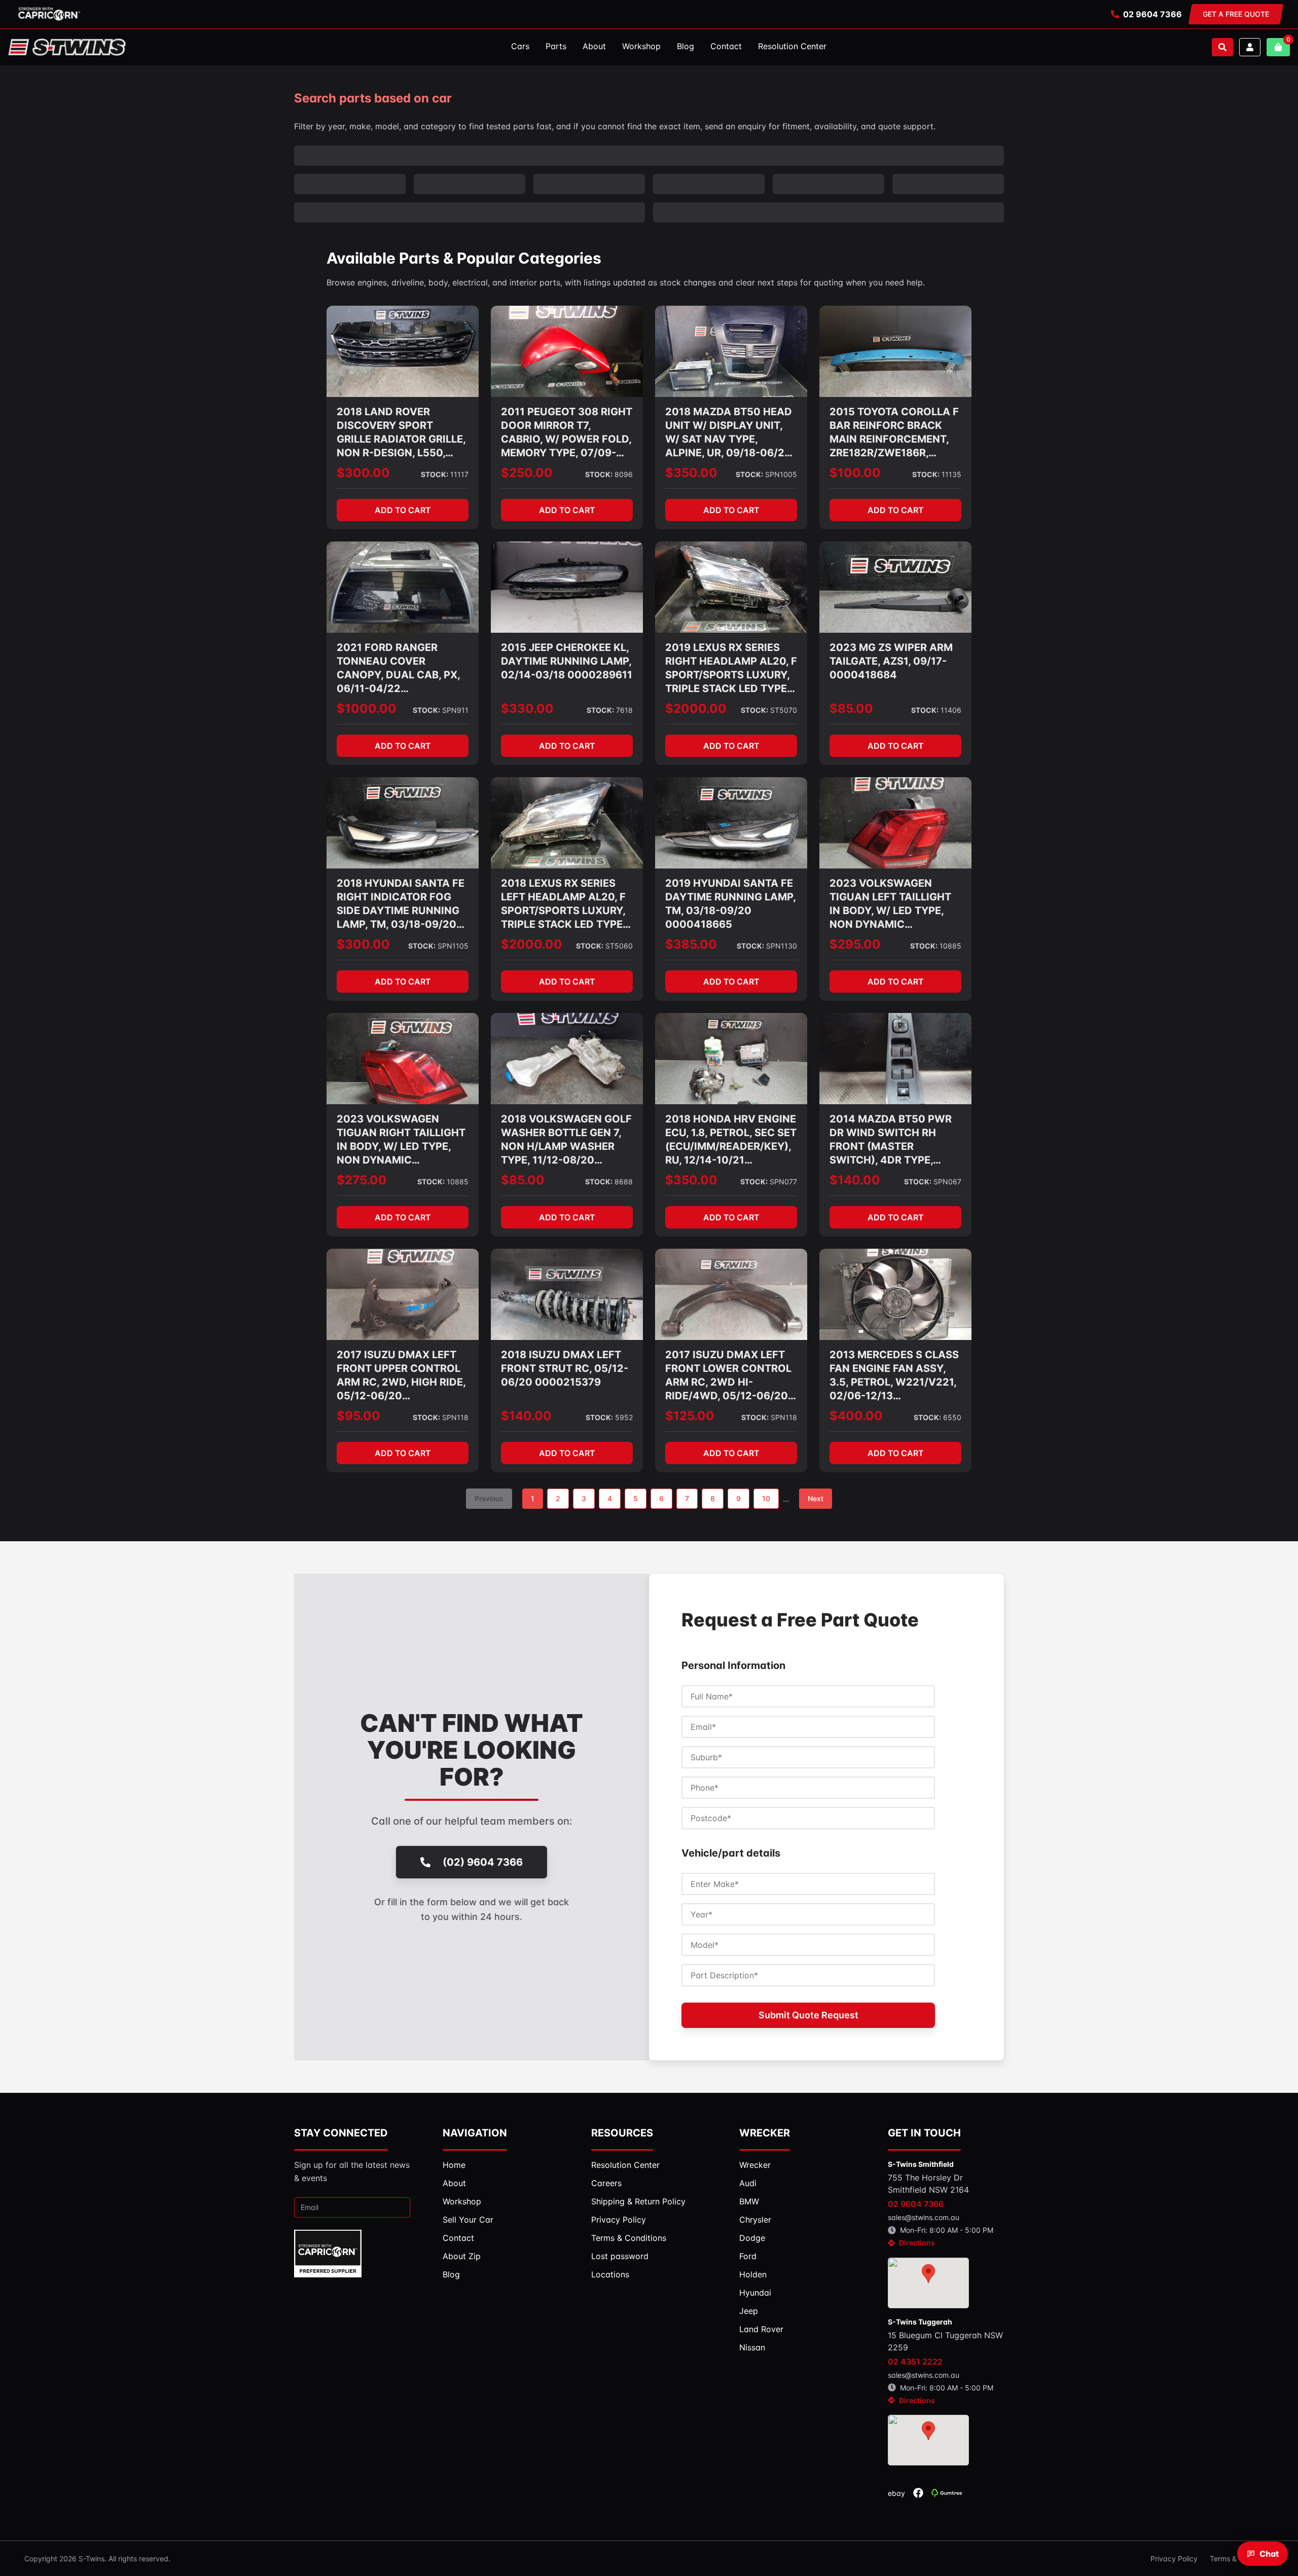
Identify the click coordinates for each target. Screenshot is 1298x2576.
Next (816, 1442)
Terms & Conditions (1242, 2502)
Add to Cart (403, 453)
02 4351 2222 (915, 2305)
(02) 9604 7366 (483, 1805)
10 (766, 1442)
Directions (917, 2186)
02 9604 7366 (1152, 14)
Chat (1269, 2554)
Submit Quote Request (808, 1958)
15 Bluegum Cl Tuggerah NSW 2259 (945, 2284)
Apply (943, 155)
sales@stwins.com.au (924, 2161)
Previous (489, 1442)
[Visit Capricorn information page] (49, 14)
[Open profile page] (1250, 47)
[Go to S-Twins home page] (67, 47)
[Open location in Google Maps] (928, 2226)
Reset (986, 155)
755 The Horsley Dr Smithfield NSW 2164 (928, 2127)
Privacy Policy (1174, 2502)
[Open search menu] (1222, 47)
